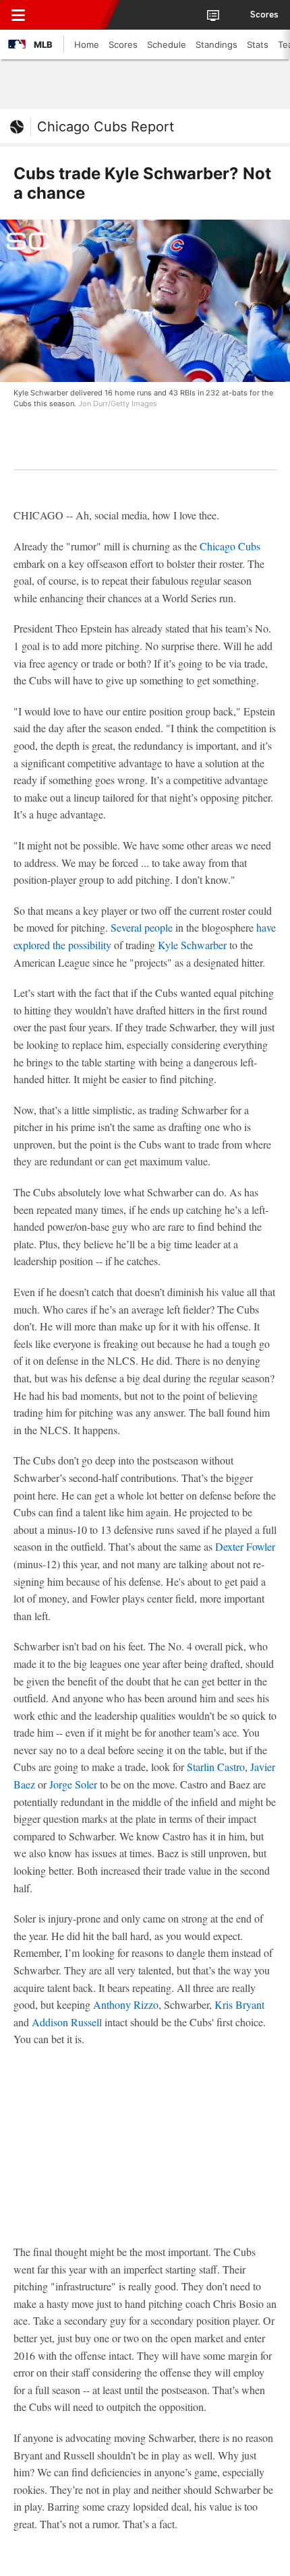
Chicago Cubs (230, 546)
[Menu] (18, 15)
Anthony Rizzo (126, 2004)
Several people (142, 927)
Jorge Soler (73, 1784)
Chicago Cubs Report (106, 127)
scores (264, 15)
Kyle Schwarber (192, 945)
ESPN (72, 15)
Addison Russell (67, 2022)
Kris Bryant (239, 2004)
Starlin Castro (216, 1767)
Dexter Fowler (245, 1546)
